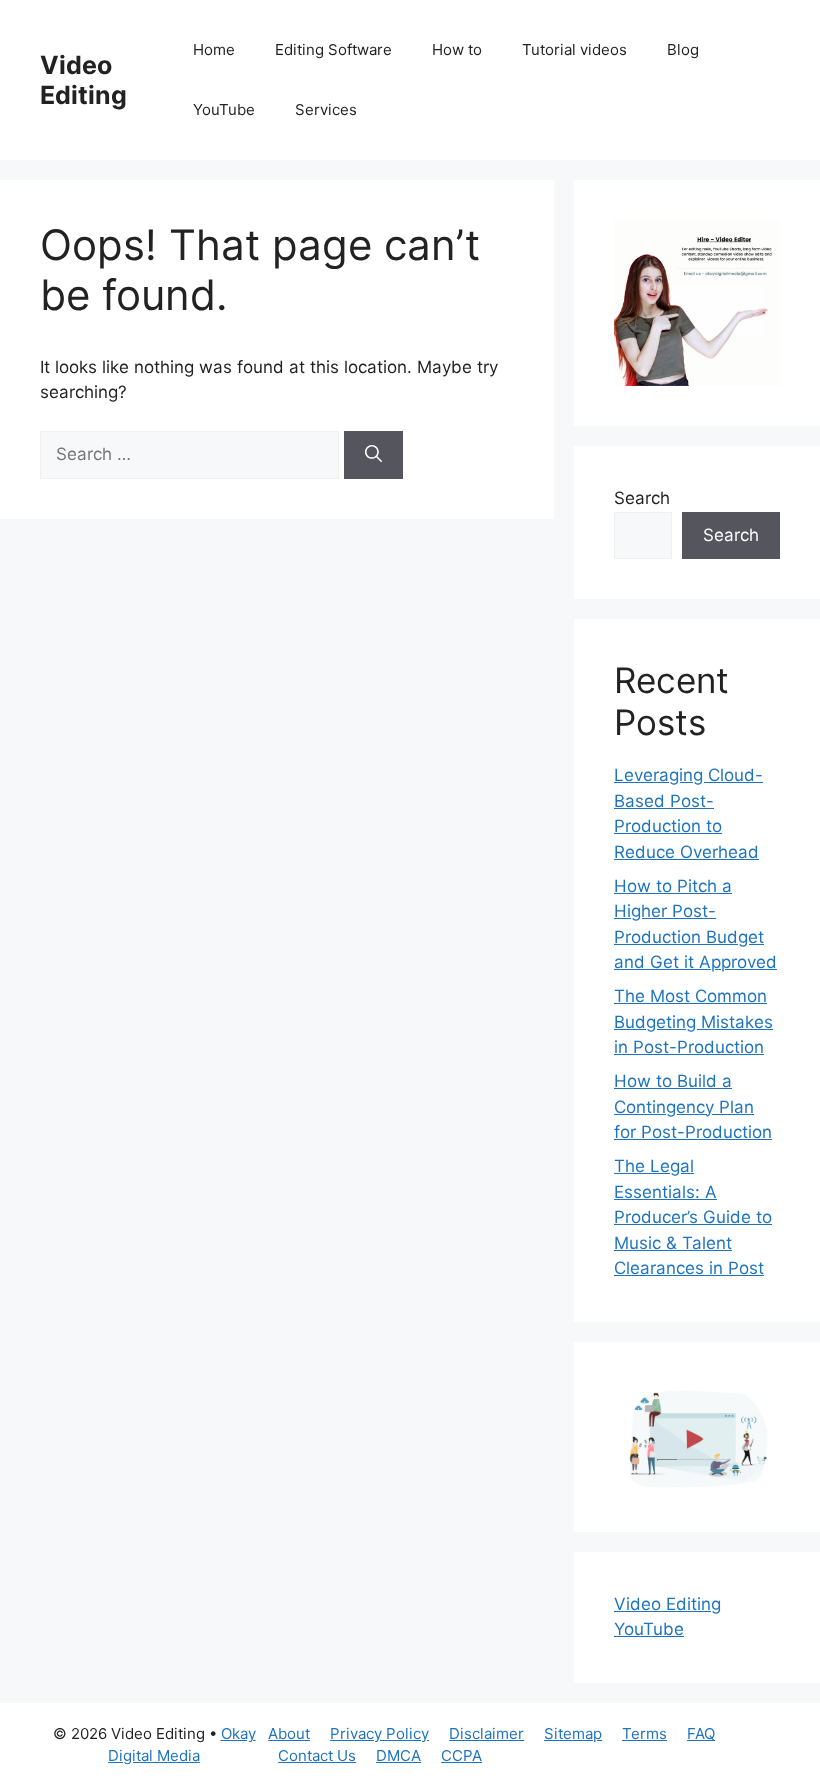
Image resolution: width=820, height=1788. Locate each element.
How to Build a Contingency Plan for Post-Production (693, 1106)
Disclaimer (486, 1733)
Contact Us (317, 1755)
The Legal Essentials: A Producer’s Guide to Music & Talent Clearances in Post (693, 1217)
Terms (644, 1733)
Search (642, 498)
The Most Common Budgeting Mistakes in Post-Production (693, 1021)
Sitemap (573, 1733)
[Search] (373, 455)
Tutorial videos (574, 49)
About (289, 1733)
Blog (683, 49)
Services (326, 109)
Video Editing (83, 80)
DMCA (398, 1755)
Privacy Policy (379, 1733)
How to (457, 49)
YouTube (224, 109)
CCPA (461, 1755)
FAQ (701, 1733)
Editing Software (333, 49)
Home (214, 49)
